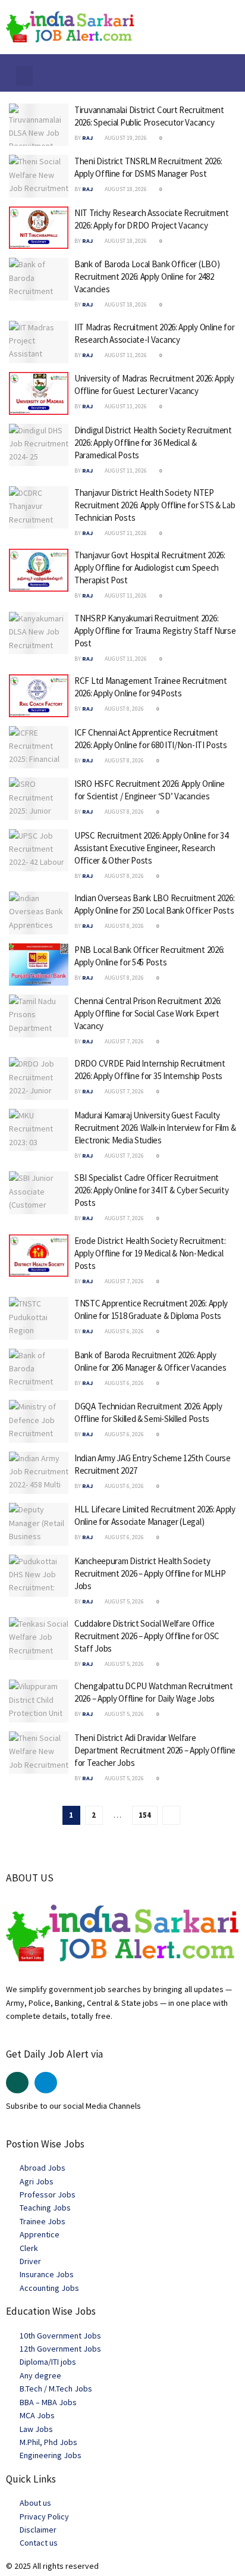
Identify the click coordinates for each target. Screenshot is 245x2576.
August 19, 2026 (125, 138)
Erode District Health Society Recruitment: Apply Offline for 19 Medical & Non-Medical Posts (150, 1253)
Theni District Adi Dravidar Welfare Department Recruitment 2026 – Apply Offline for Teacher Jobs (155, 1750)
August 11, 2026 (125, 355)
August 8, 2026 (124, 709)
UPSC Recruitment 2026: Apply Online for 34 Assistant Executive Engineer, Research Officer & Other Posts (151, 848)
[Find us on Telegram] (46, 2083)
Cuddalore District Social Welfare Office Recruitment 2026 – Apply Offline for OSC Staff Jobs (147, 1636)
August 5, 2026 (124, 1601)
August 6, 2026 (124, 1331)
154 (145, 1815)
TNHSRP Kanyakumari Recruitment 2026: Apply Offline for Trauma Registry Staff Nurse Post (155, 631)
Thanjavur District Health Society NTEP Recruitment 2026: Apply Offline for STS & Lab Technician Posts (155, 505)
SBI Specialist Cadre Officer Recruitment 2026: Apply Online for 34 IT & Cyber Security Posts (152, 1190)
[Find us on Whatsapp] (17, 2083)
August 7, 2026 (124, 1041)
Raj (87, 138)
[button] (24, 76)
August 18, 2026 (125, 189)
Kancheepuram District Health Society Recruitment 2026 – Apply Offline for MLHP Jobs (150, 1573)
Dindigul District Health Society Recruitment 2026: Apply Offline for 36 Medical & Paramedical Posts (153, 443)
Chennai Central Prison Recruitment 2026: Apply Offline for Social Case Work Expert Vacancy (148, 1013)
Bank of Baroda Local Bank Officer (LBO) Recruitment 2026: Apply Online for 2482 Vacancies (147, 276)
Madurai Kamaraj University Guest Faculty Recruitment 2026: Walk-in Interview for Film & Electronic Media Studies (155, 1128)
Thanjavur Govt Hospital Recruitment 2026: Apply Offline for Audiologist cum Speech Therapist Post (150, 568)
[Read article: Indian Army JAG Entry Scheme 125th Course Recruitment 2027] (39, 1473)
